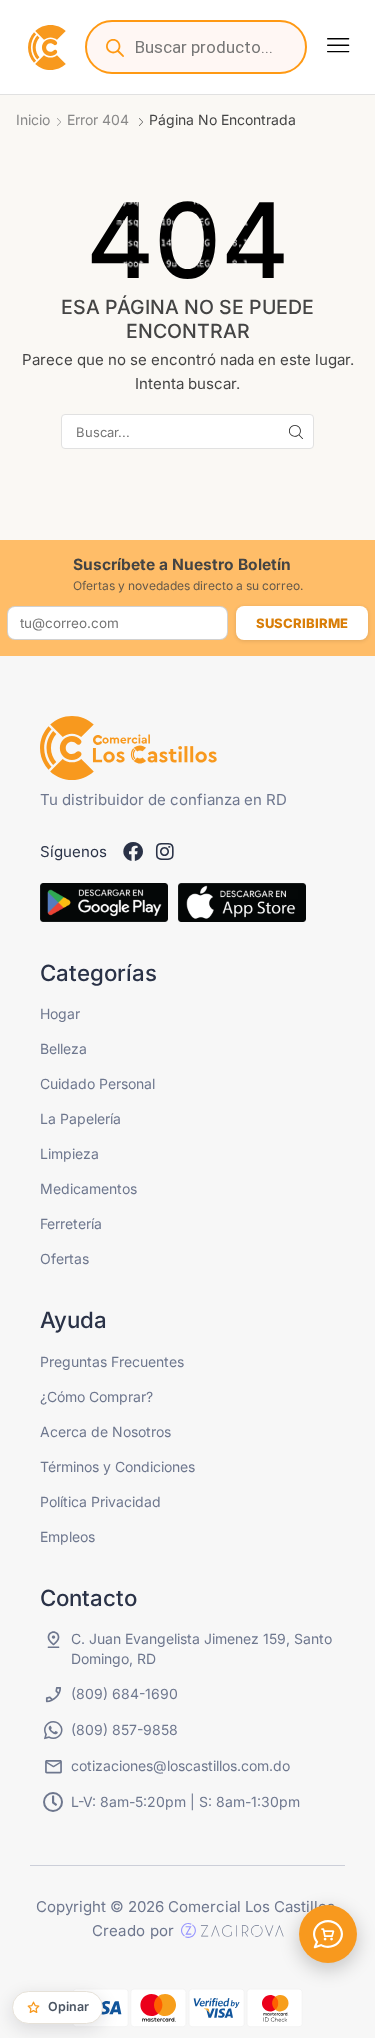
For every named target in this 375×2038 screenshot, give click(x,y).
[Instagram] (165, 852)
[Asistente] (328, 1934)
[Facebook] (133, 852)
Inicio (33, 119)
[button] (338, 45)
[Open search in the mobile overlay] (196, 47)
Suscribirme (302, 623)
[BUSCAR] (296, 431)
